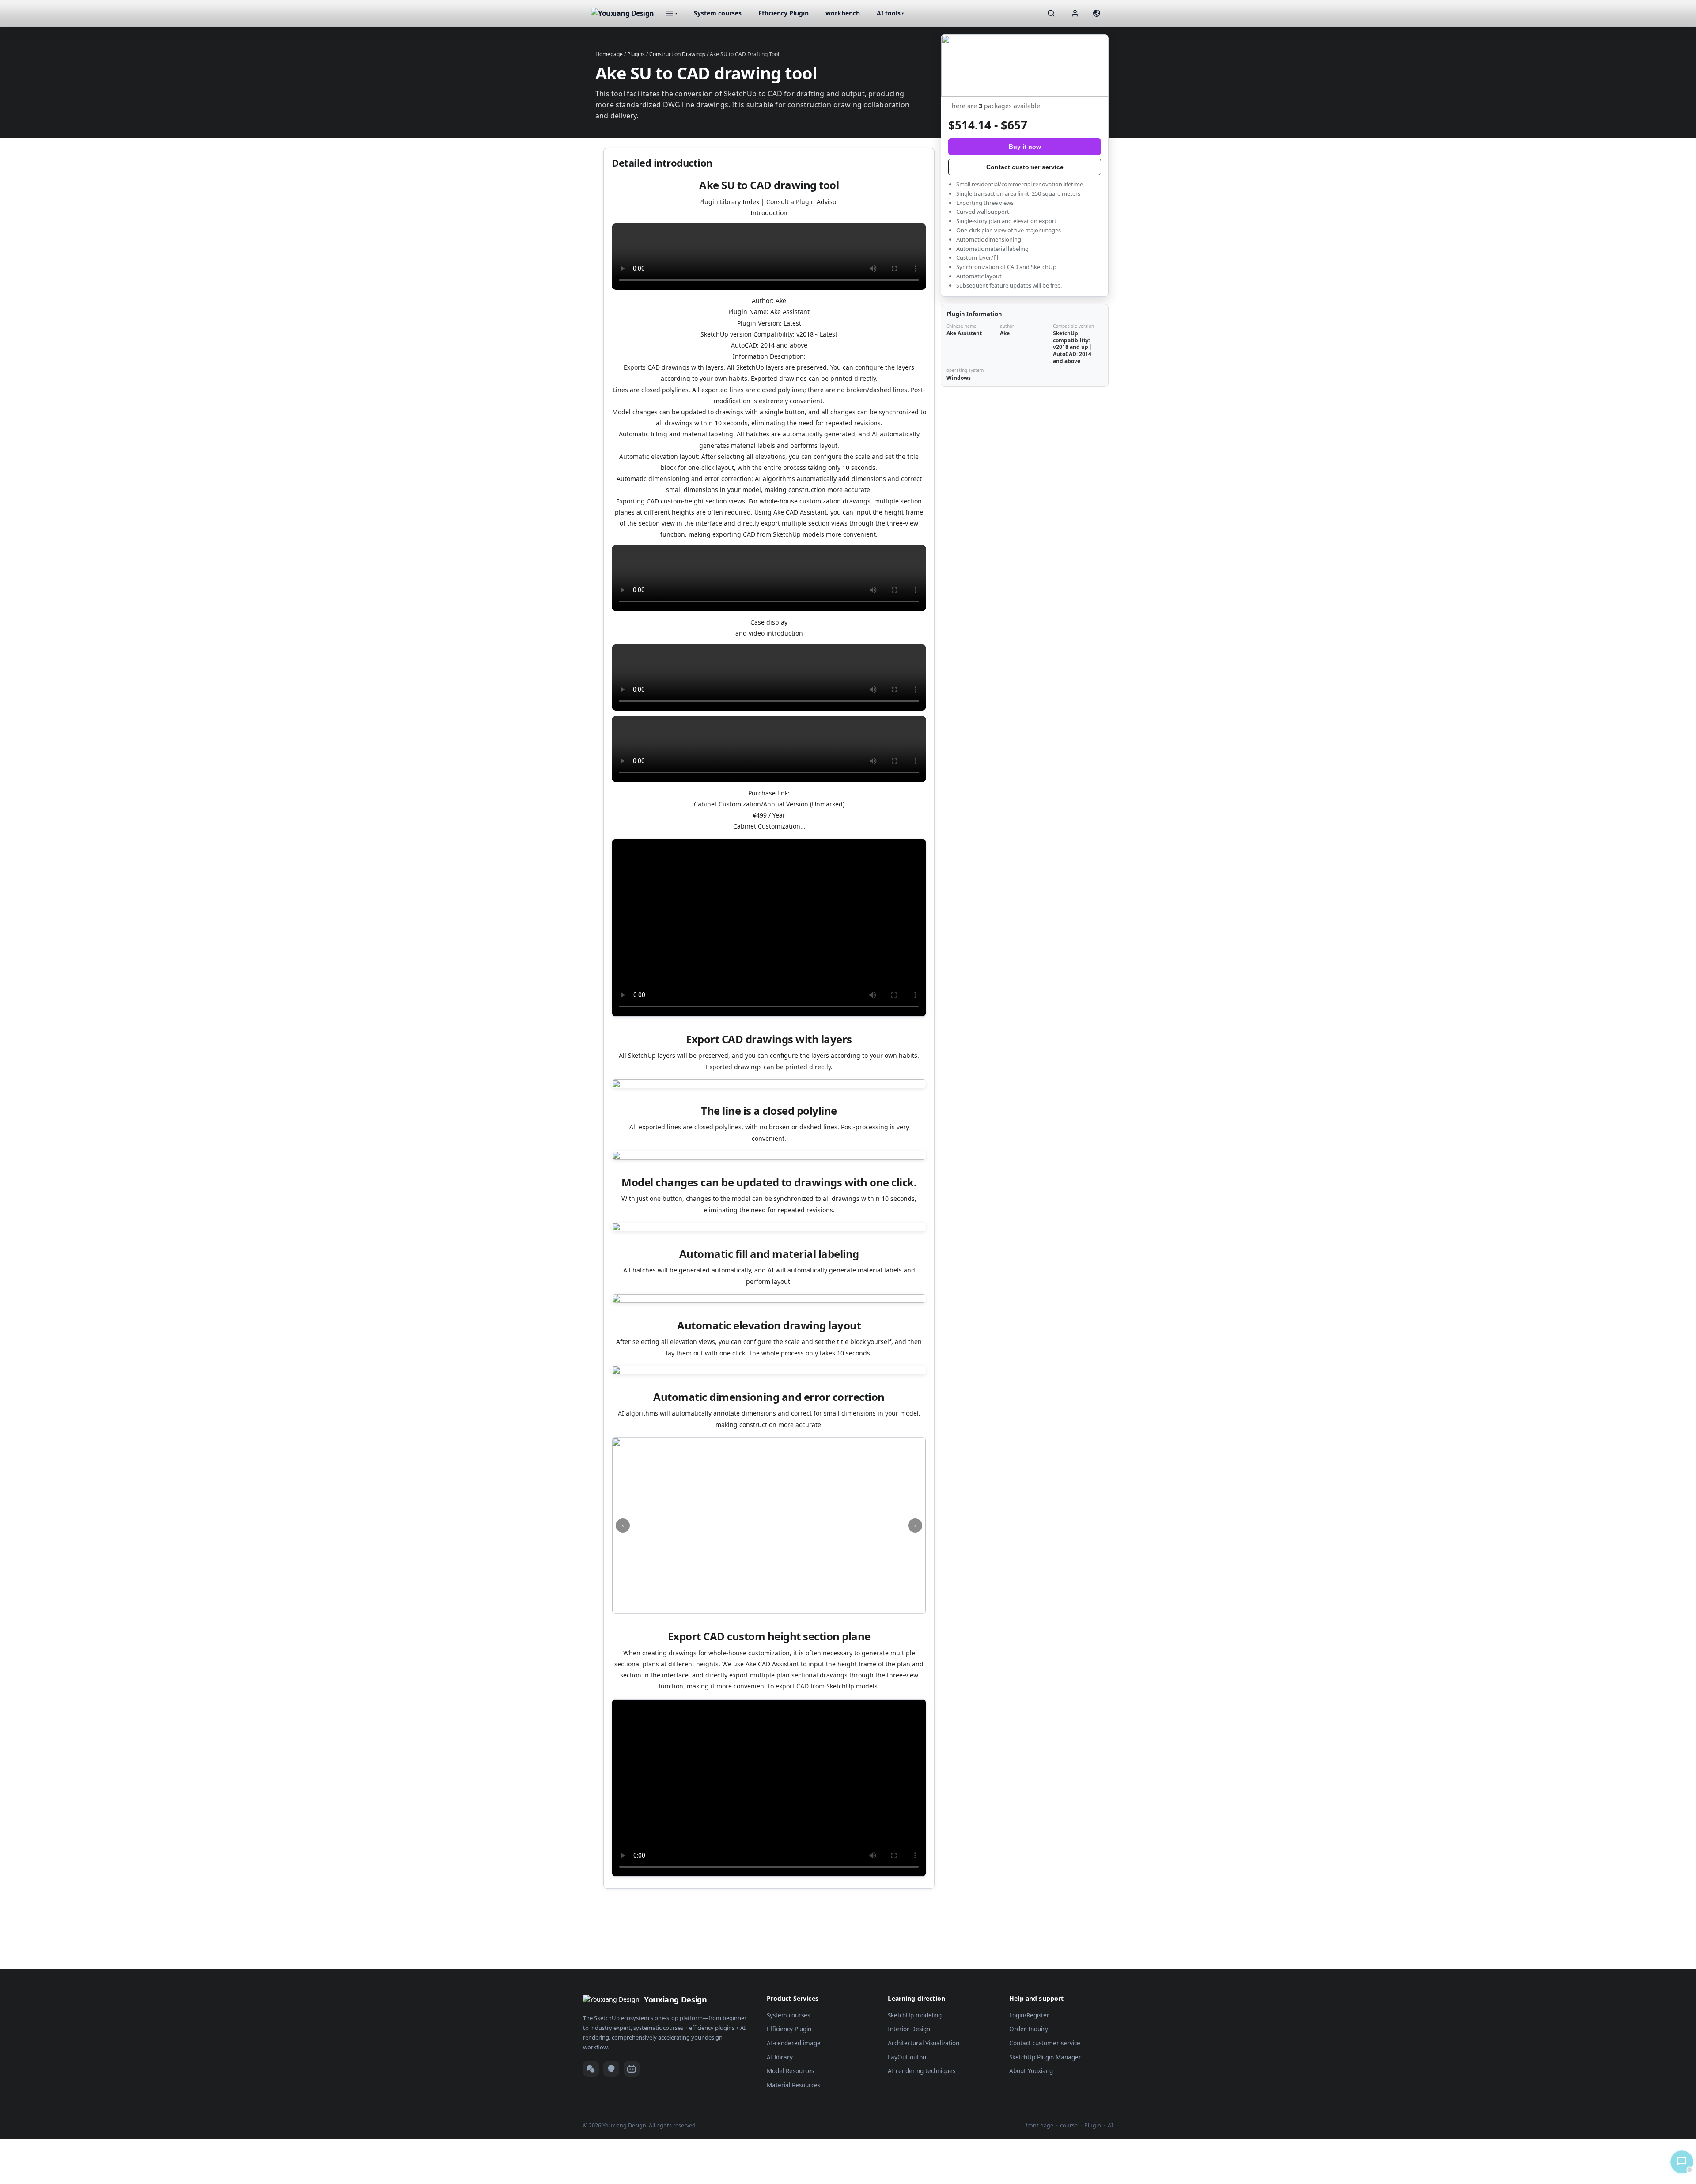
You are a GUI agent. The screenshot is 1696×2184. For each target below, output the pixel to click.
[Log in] (1075, 13)
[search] (1051, 13)
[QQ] (611, 2069)
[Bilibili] (632, 2069)
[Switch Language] (1097, 13)
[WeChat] (591, 2069)
